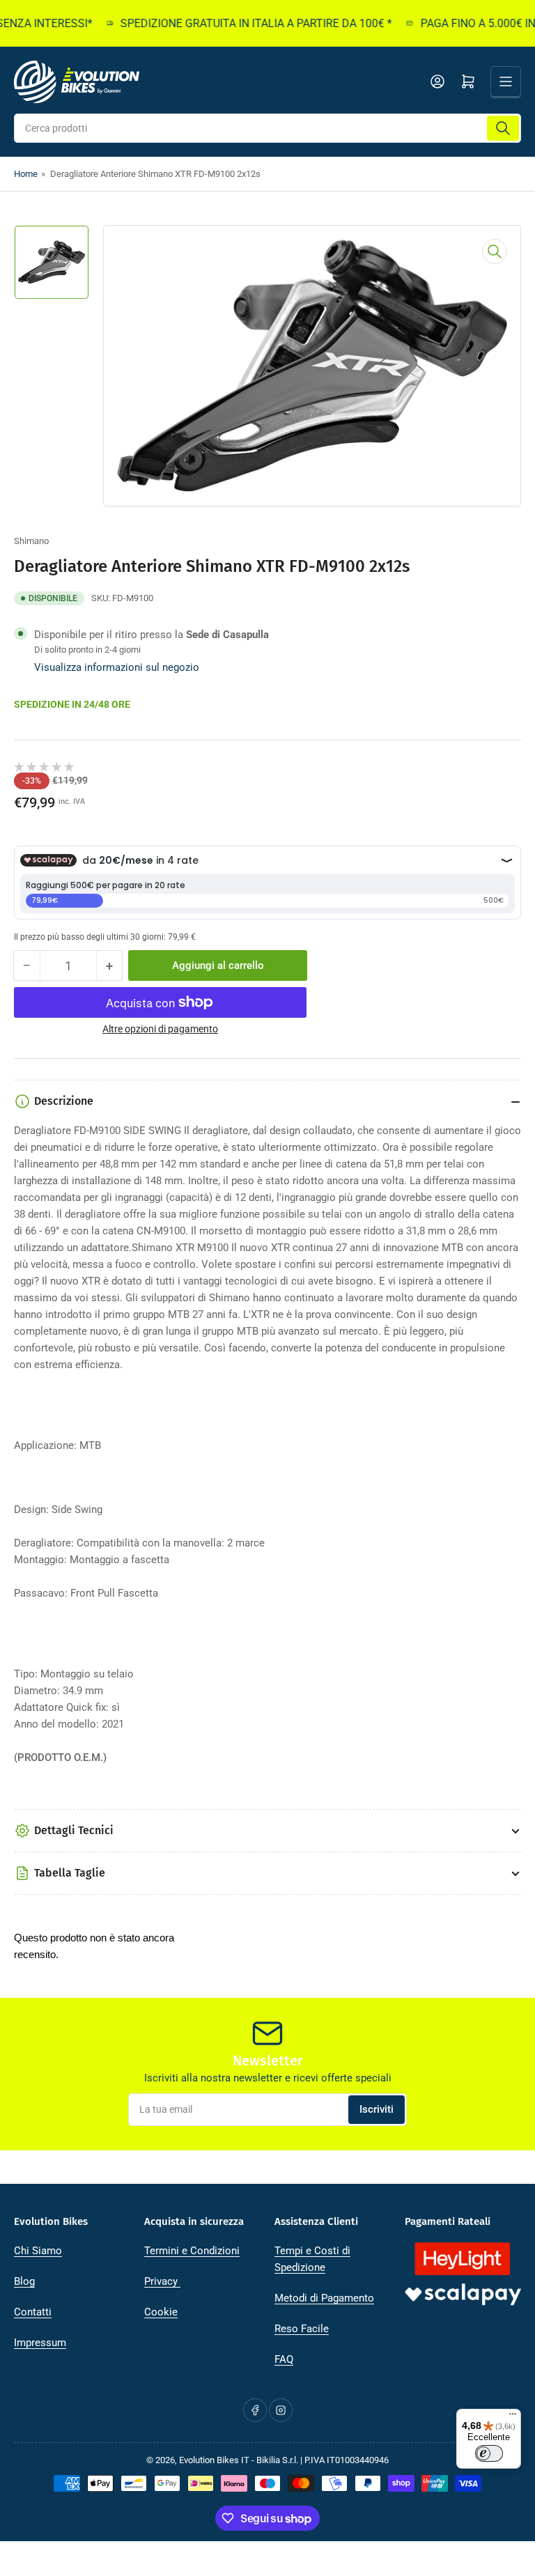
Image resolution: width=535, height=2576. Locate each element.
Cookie (161, 2312)
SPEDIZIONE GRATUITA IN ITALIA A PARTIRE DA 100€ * (240, 23)
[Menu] (513, 2417)
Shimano (31, 541)
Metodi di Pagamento (324, 2298)
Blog (24, 2281)
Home (26, 174)
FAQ (284, 2359)
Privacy (162, 2281)
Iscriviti (377, 2109)
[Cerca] (503, 128)
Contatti (33, 2312)
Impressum (40, 2343)
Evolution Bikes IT (214, 2460)
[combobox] (267, 128)
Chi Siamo (38, 2251)
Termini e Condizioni (192, 2251)
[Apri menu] (506, 82)
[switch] (489, 2453)
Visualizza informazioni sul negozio (117, 667)
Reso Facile (302, 2329)
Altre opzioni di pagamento (160, 1029)
